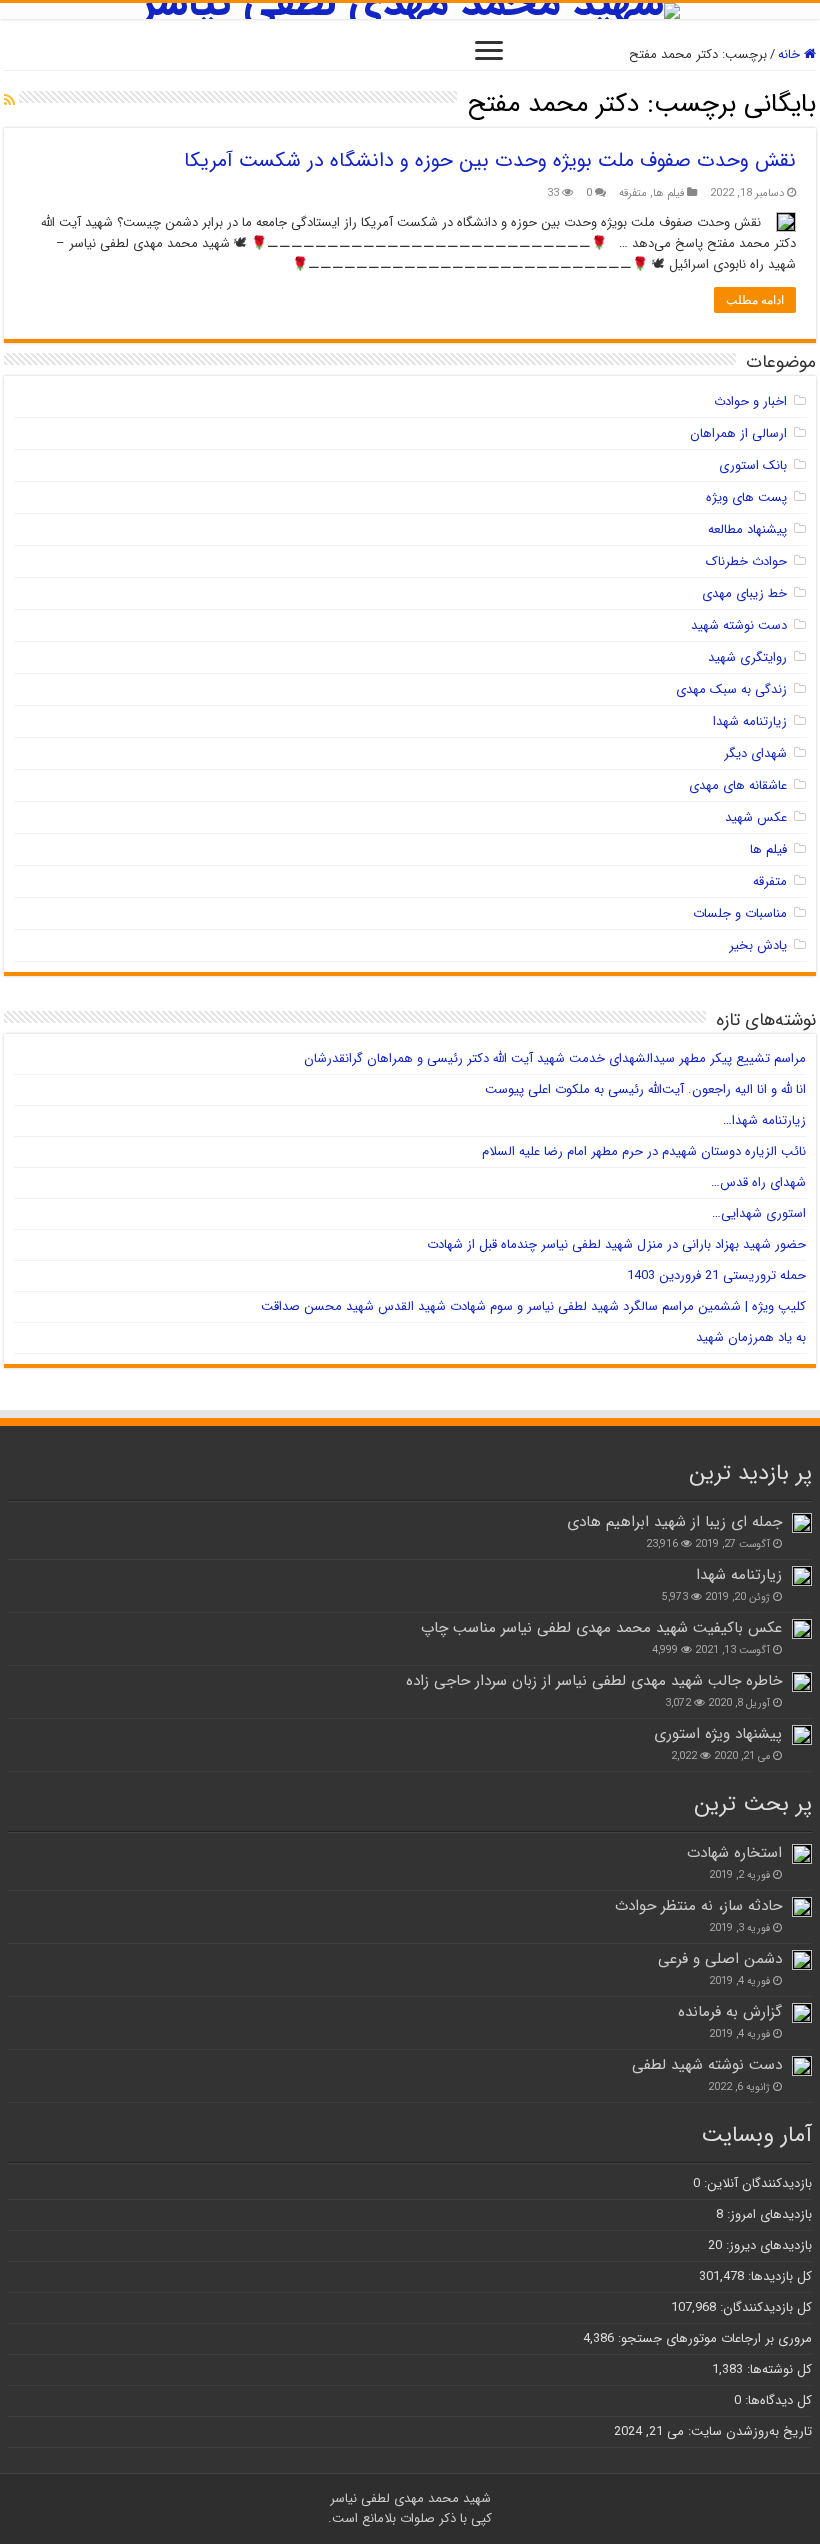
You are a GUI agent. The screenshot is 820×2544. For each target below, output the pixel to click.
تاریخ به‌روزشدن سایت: (748, 2431)
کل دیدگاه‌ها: (776, 2400)
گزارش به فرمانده (730, 2012)
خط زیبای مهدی (744, 593)
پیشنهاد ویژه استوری (718, 1734)
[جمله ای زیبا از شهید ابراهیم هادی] (802, 1523)
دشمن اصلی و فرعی (720, 1959)
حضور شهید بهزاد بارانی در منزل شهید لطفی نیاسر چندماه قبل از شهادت (616, 1244)
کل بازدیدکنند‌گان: (764, 2307)
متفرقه (633, 193)
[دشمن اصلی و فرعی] (802, 1960)
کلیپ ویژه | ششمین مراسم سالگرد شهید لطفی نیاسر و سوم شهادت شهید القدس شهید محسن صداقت (533, 1306)
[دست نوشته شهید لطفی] (802, 2066)
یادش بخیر (758, 945)
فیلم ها (668, 193)
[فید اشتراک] (9, 101)
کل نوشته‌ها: (777, 2369)
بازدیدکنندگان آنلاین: (756, 2183)
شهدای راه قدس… (758, 1182)
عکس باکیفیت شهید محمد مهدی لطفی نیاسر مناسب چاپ (601, 1628)
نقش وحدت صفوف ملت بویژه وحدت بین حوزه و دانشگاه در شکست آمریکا (490, 160)
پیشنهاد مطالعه (747, 529)
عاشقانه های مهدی (738, 785)
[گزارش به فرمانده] (802, 2013)
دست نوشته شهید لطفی (707, 2065)
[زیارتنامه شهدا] (802, 1576)
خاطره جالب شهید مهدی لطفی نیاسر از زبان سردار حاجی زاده (594, 1681)
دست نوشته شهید (739, 625)
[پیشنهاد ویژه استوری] (802, 1735)
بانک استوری (753, 465)
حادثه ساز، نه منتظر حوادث (698, 1906)
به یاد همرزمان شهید (751, 1337)
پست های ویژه (746, 497)
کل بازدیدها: (778, 2276)
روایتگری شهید (747, 657)
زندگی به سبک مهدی (731, 689)
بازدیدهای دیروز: (767, 2245)
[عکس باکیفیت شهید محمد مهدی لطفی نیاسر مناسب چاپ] (802, 1629)
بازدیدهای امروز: (767, 2214)
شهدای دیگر (755, 753)
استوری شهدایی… (759, 1213)
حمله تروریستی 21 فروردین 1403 (716, 1275)
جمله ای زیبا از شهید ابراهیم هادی (674, 1522)
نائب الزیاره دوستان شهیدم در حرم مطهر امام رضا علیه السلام (644, 1151)
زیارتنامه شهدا (750, 721)
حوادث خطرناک (746, 561)
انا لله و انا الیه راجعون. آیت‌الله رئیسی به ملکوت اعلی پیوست (645, 1089)
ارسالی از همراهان (738, 433)
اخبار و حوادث (750, 401)
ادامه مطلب (755, 300)
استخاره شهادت (734, 1853)
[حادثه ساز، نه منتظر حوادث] (802, 1907)
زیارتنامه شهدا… (764, 1120)
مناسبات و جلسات (740, 913)
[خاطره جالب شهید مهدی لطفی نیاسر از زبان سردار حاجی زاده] (802, 1682)
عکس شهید (756, 817)
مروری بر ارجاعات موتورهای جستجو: (713, 2338)
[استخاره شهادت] (802, 1854)
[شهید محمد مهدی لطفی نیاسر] (410, 11)
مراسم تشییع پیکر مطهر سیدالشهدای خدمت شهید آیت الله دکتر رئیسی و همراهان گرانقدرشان (555, 1058)
